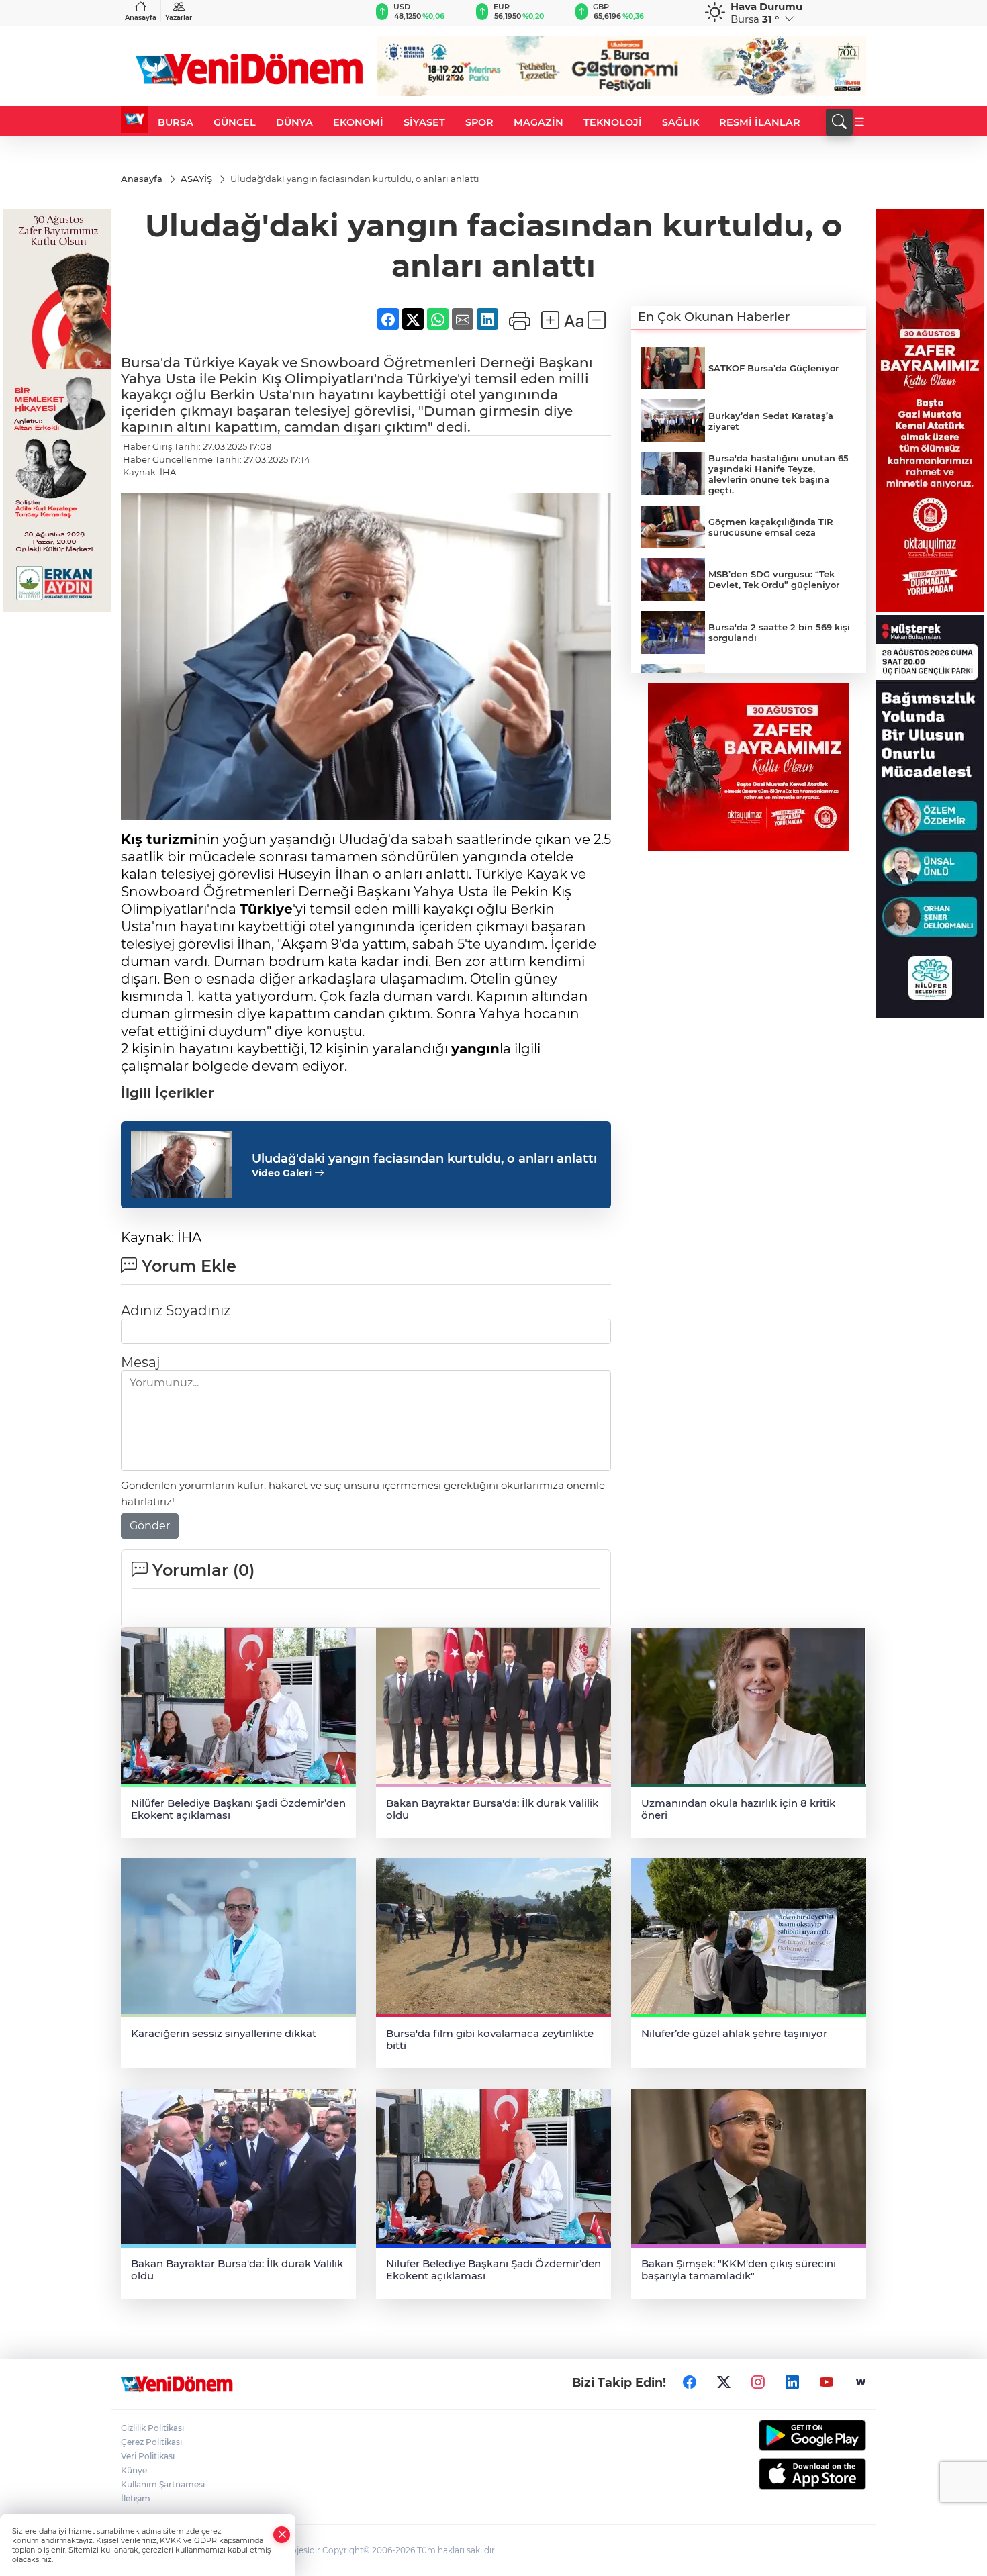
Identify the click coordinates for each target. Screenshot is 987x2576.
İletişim (136, 2498)
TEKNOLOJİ (613, 122)
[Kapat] (282, 2535)
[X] (724, 2383)
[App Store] (781, 2474)
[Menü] (859, 122)
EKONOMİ (358, 122)
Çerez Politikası (151, 2442)
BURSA (176, 122)
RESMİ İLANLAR (760, 122)
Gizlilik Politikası (152, 2428)
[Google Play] (781, 2435)
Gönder (150, 1526)
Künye (134, 2470)
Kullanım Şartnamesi (163, 2484)
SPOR (479, 122)
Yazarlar (179, 18)
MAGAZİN (538, 122)
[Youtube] (827, 2383)
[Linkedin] (792, 2383)
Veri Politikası (148, 2456)
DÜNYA (294, 122)
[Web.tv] (861, 2383)
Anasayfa (141, 18)
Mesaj (140, 1362)
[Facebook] (690, 2383)
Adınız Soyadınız (176, 1310)
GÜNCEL (235, 122)
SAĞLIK (680, 122)
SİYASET (424, 122)
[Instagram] (758, 2383)
